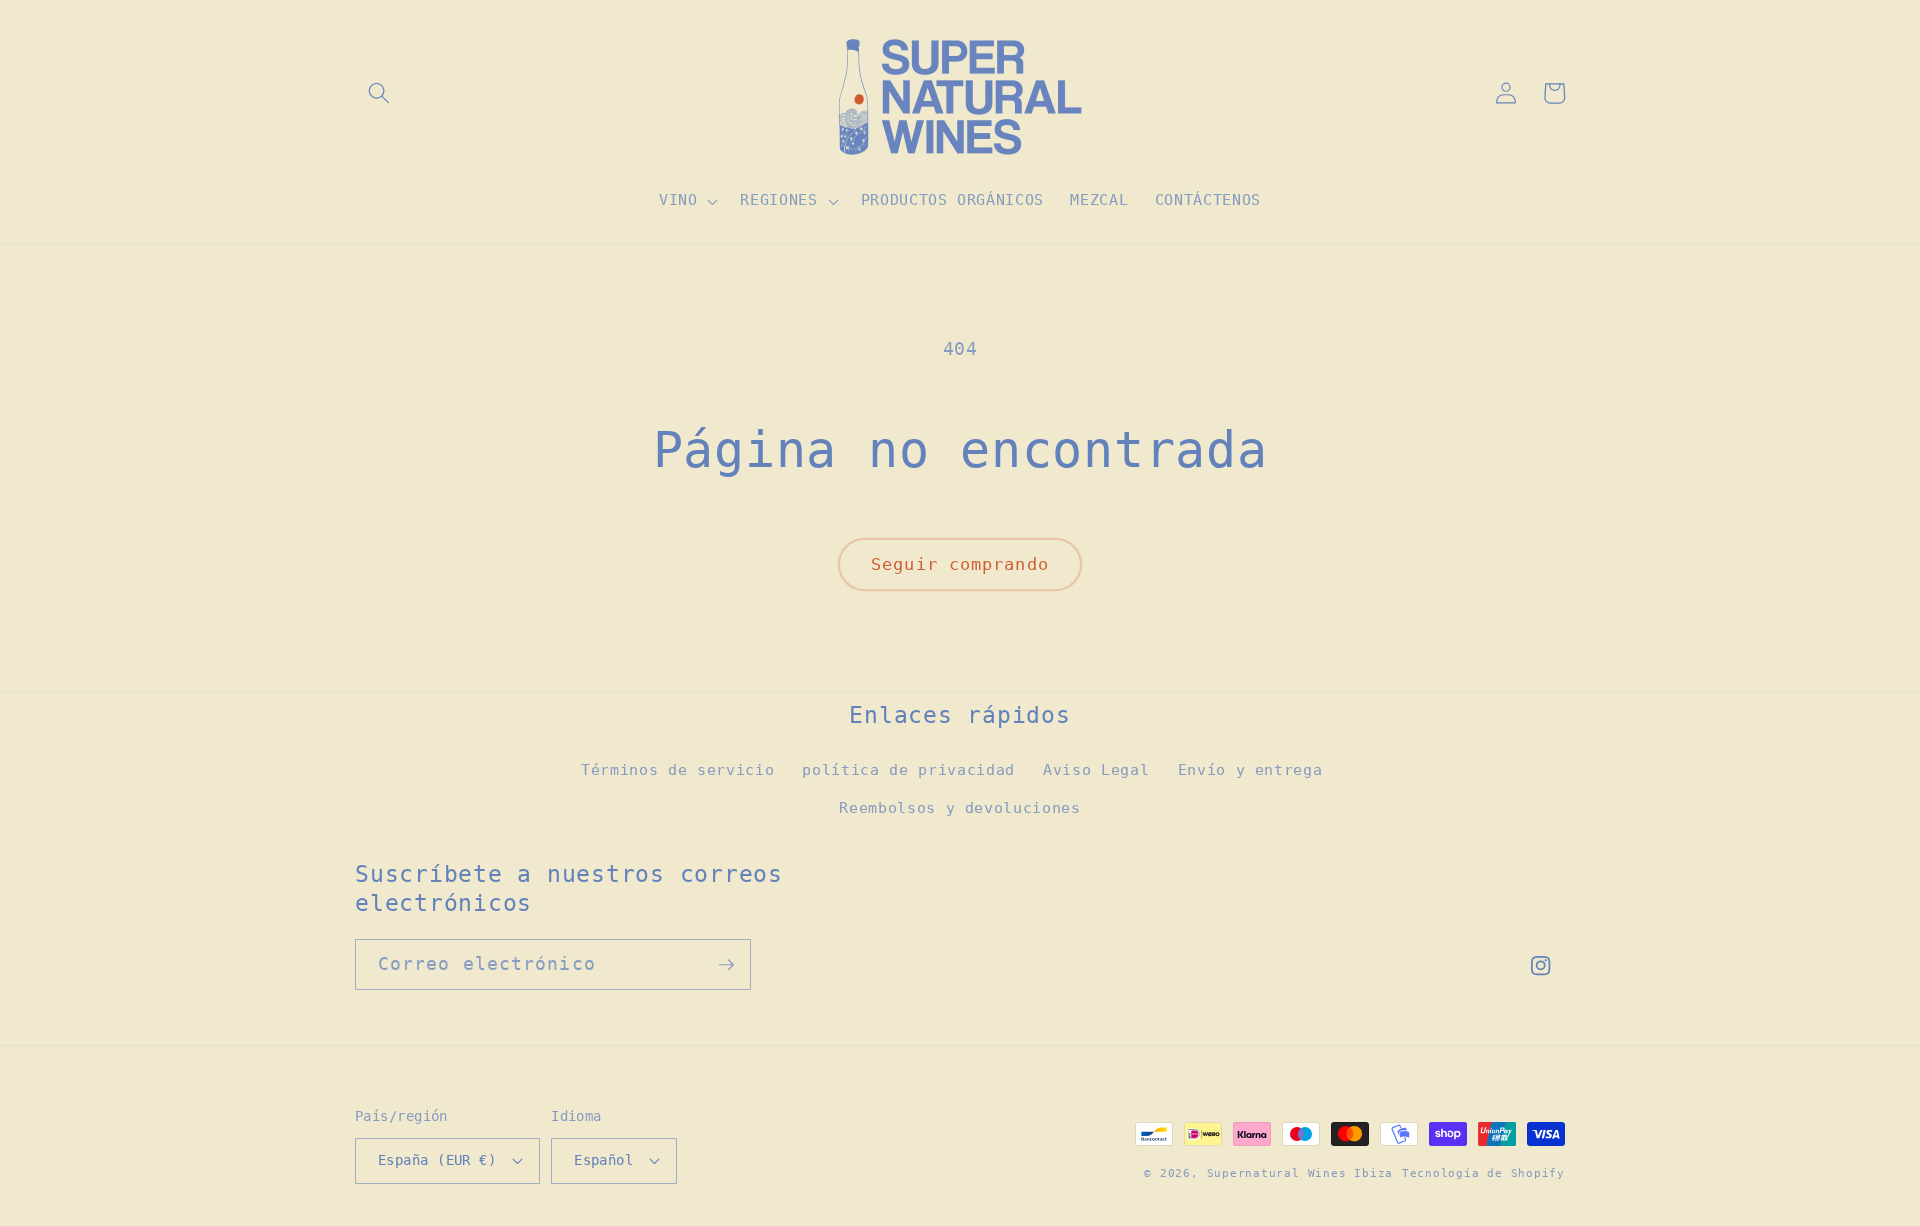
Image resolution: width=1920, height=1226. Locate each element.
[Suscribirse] (726, 965)
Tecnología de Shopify (1483, 1173)
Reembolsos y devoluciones (960, 808)
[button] (379, 93)
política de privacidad (908, 770)
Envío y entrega (1250, 770)
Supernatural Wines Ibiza (1300, 1173)
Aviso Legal (1096, 770)
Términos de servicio (677, 770)
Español (603, 1160)
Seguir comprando (960, 564)
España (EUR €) (437, 1160)
